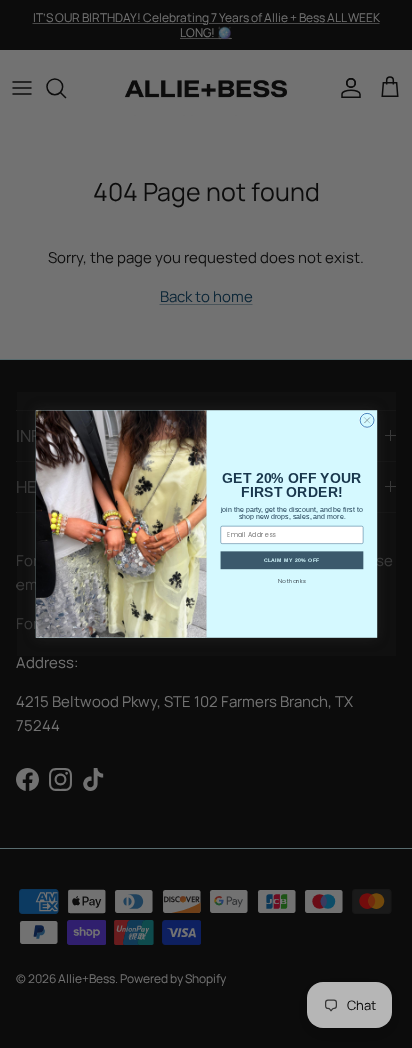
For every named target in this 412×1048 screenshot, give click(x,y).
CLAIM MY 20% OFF (291, 560)
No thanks (291, 581)
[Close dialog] (367, 420)
